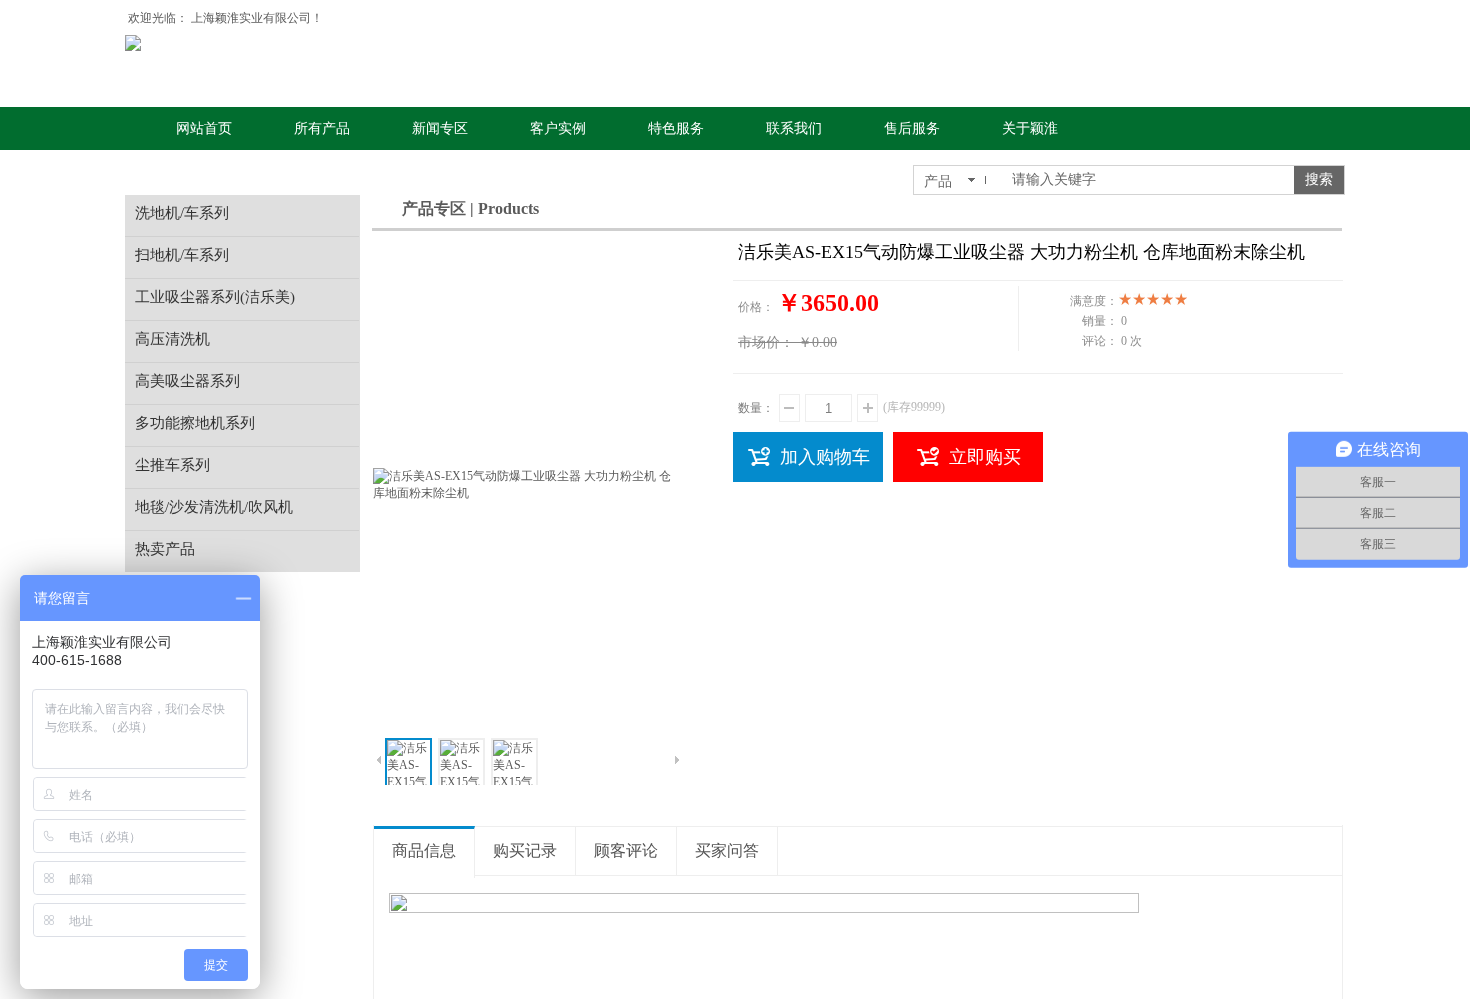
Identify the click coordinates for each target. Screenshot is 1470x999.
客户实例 (558, 128)
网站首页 (204, 128)
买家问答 (727, 850)
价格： (756, 307)
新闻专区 (440, 128)
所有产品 (322, 128)
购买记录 (525, 850)
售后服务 (912, 128)
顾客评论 (626, 850)
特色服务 (676, 128)
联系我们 (794, 128)
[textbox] (1146, 180)
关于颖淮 (1030, 128)
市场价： (766, 342)
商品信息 (424, 850)
